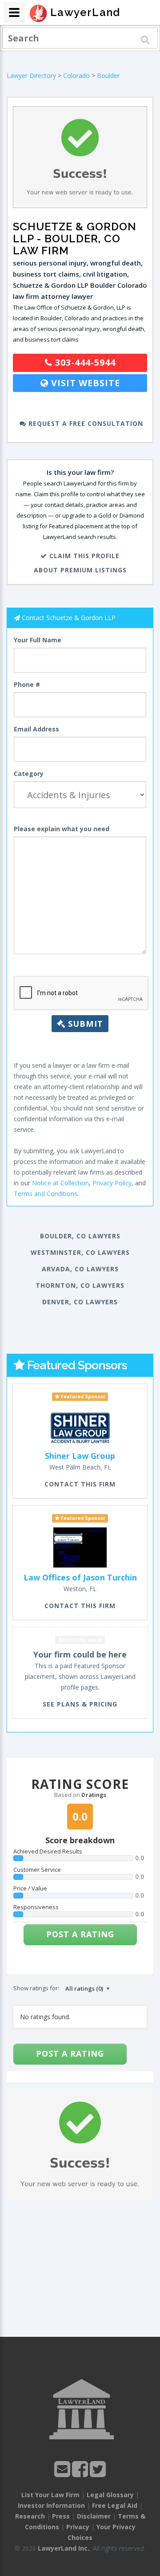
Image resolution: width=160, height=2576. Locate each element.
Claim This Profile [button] (83, 556)
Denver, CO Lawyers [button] (80, 1302)
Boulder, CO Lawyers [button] (80, 1236)
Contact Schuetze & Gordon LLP (69, 618)
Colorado (76, 76)
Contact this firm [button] (80, 1484)
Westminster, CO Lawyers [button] (80, 1252)
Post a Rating (80, 1934)
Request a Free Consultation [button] (85, 423)
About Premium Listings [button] (80, 570)
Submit (84, 1024)
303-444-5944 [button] (84, 362)
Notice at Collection (60, 1183)
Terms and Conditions (46, 1194)
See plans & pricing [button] (80, 1704)
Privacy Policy (112, 1183)
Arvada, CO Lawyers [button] (80, 1269)
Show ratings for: (36, 1988)
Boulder (108, 76)
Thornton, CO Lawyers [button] (80, 1285)
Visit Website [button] (84, 383)
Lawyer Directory (31, 76)
